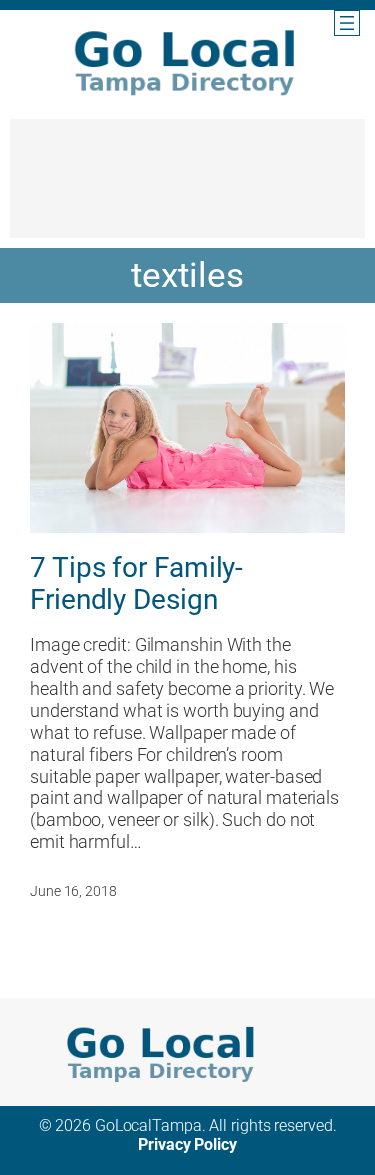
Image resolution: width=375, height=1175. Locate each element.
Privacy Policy (187, 1144)
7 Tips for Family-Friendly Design (136, 583)
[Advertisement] (187, 188)
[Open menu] (347, 23)
